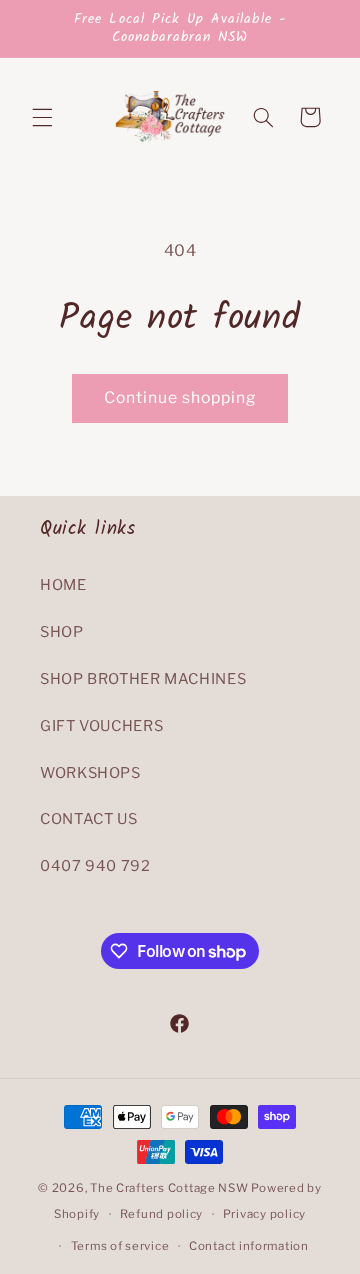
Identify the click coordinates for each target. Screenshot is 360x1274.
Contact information (249, 1246)
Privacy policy (264, 1214)
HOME (63, 585)
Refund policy (162, 1214)
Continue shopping (180, 397)
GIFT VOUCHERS (101, 726)
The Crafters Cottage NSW (169, 1188)
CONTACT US (88, 819)
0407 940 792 (95, 866)
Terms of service (120, 1246)
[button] (42, 117)
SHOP (62, 632)
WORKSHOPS (90, 773)
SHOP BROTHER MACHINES (143, 679)
